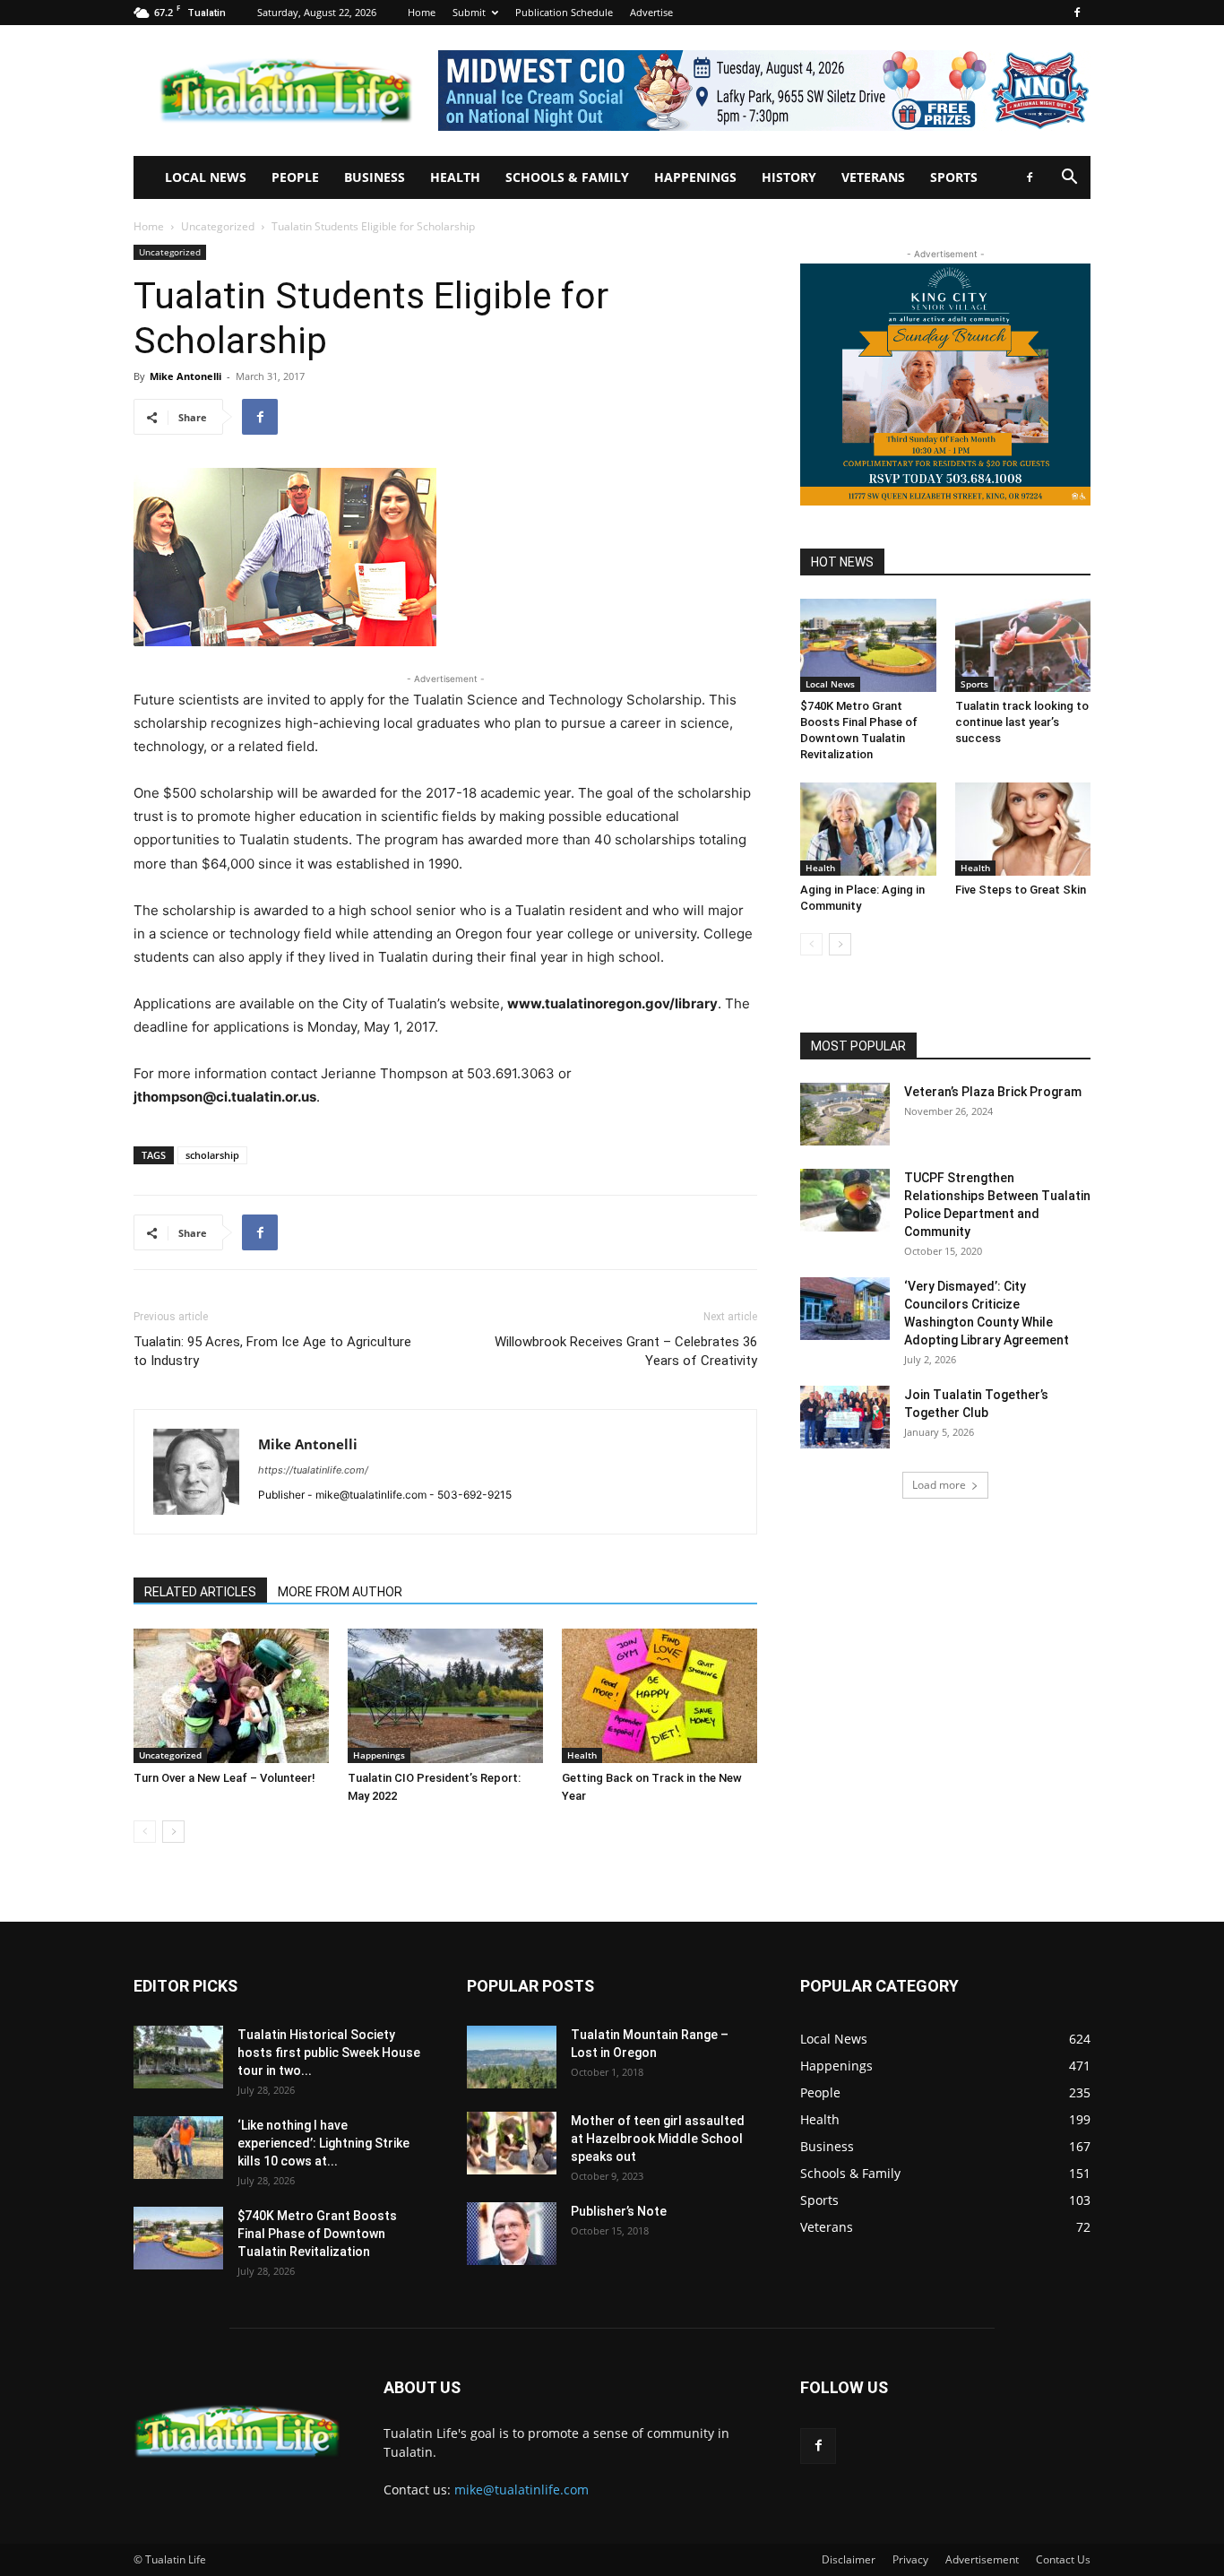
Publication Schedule (564, 12)
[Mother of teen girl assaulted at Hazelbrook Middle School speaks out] (512, 2143)
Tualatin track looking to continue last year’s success (1022, 722)
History (789, 177)
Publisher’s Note (619, 2211)
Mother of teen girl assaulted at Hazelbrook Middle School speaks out (658, 2139)
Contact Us (1063, 2559)
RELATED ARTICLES (200, 1592)
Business (375, 177)
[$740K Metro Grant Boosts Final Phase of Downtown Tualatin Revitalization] (868, 645)
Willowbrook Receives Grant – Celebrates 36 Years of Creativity (626, 1351)
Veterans (873, 177)
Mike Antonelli (185, 376)
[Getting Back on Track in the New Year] (659, 1696)
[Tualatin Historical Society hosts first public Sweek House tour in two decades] (178, 2057)
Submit (469, 12)
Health (455, 177)
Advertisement (982, 2559)
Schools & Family (567, 177)
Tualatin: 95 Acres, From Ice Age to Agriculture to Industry (272, 1351)
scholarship (212, 1155)
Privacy (910, 2559)
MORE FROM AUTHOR (340, 1592)
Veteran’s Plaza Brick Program (993, 1092)
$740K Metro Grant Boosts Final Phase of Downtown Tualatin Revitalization (317, 2234)
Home (422, 12)
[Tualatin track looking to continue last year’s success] (1023, 645)
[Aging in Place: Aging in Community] (868, 829)
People (295, 177)
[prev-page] (145, 1832)
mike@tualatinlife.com (521, 2490)
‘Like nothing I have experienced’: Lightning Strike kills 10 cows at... (323, 2143)
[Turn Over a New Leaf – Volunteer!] (231, 1696)
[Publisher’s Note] (512, 2234)
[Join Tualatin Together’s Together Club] (845, 1417)
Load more (939, 1485)
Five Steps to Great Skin (1021, 890)
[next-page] (173, 1832)
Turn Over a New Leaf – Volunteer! (224, 1778)
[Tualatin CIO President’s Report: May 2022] (445, 1696)
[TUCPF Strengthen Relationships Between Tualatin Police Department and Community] (845, 1200)
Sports (954, 177)
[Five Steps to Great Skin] (1023, 829)
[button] (1069, 179)
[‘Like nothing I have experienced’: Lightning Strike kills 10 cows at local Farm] (178, 2148)
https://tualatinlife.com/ (313, 1470)
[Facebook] (1077, 13)
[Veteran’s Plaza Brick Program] (845, 1114)
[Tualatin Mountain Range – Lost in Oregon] (512, 2057)
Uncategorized (218, 226)
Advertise (651, 12)
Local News (206, 177)
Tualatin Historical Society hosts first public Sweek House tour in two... (329, 2053)
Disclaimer (849, 2559)
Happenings (695, 177)
